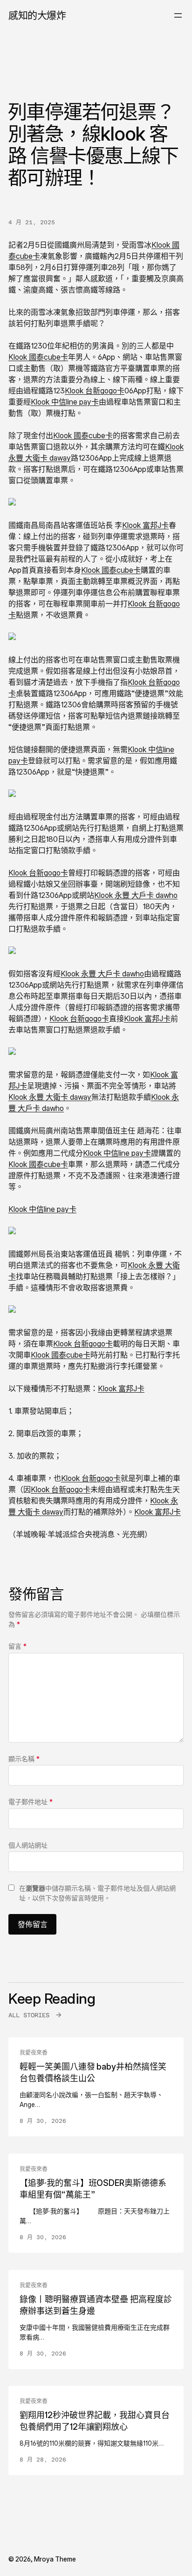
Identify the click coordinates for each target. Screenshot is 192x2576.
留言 (17, 1646)
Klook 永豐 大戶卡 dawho (136, 895)
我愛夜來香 (34, 2053)
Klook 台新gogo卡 (95, 391)
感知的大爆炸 (37, 15)
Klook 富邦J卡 (145, 525)
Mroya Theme (55, 2559)
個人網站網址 (28, 1845)
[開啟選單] (178, 15)
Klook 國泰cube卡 (38, 357)
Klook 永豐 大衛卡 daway (50, 1097)
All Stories (29, 2015)
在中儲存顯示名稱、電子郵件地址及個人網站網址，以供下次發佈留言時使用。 (97, 1893)
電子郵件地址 (31, 1802)
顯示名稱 (24, 1759)
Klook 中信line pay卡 (65, 402)
